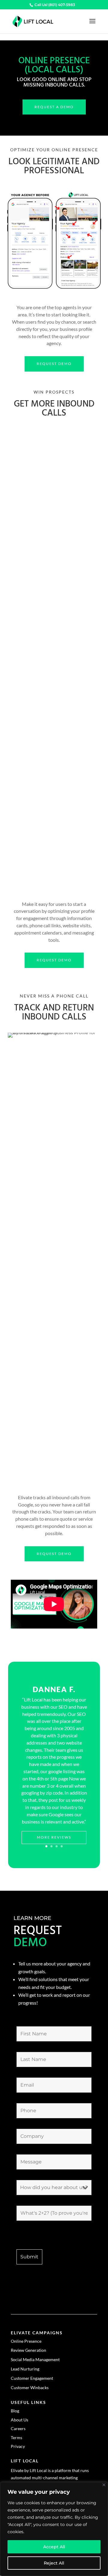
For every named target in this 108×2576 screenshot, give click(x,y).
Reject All (54, 2563)
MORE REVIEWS (54, 1837)
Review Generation (28, 2350)
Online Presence (26, 2341)
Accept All (54, 2547)
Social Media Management (35, 2359)
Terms (16, 2438)
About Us (19, 2420)
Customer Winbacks (30, 2388)
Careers (18, 2428)
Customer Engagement (32, 2378)
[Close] (104, 2485)
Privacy (18, 2446)
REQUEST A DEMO (54, 107)
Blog (15, 2411)
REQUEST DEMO (54, 364)
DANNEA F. (54, 1689)
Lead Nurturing (25, 2369)
